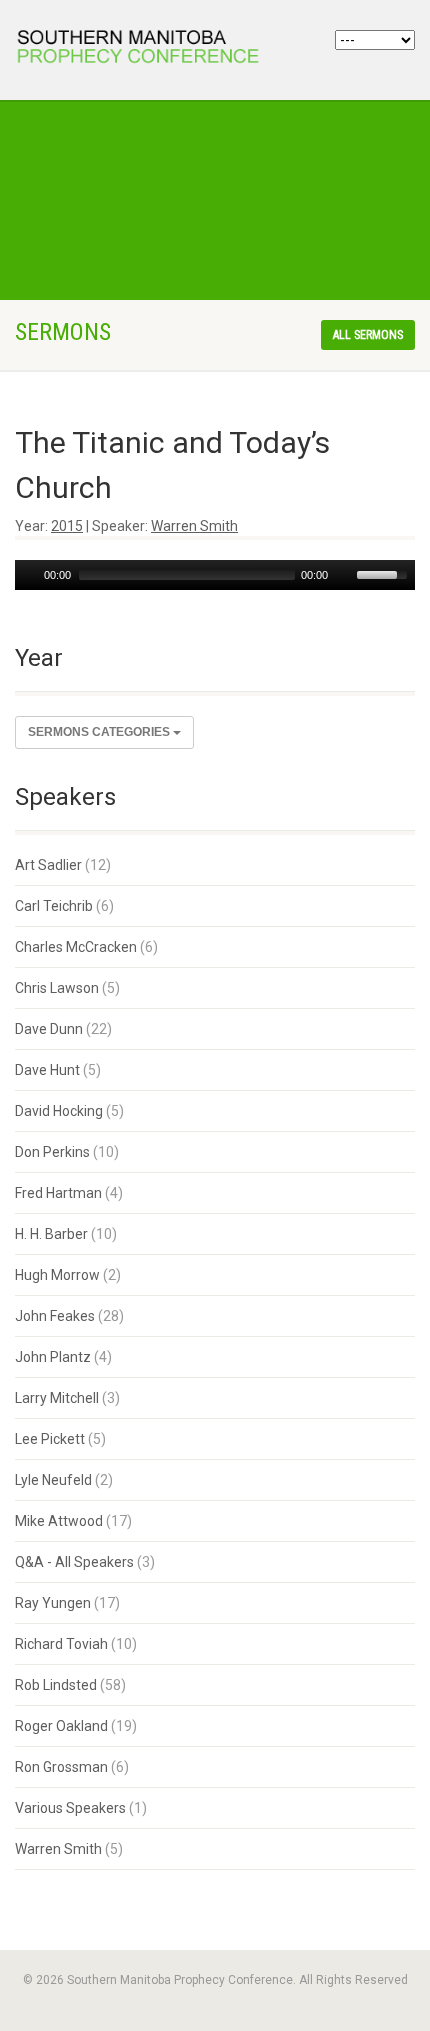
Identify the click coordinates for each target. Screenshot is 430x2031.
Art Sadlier (48, 865)
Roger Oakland (61, 1726)
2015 (67, 526)
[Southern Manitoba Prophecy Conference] (143, 49)
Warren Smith (194, 526)
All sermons (368, 335)
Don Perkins (52, 1152)
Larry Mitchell (57, 1398)
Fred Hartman (58, 1193)
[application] (215, 575)
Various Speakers (70, 1808)
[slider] (385, 573)
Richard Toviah (61, 1644)
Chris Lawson (57, 988)
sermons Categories (100, 732)
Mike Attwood (59, 1521)
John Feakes (55, 1316)
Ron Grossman (61, 1767)
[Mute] (344, 575)
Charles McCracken (76, 947)
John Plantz (53, 1357)
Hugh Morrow (57, 1275)
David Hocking (59, 1111)
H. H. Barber (51, 1234)
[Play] (28, 575)
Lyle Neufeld (53, 1480)
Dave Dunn (49, 1029)
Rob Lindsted (56, 1685)
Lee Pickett (50, 1439)
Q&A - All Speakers (74, 1562)
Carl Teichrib (54, 906)
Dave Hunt (47, 1070)
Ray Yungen (53, 1603)
